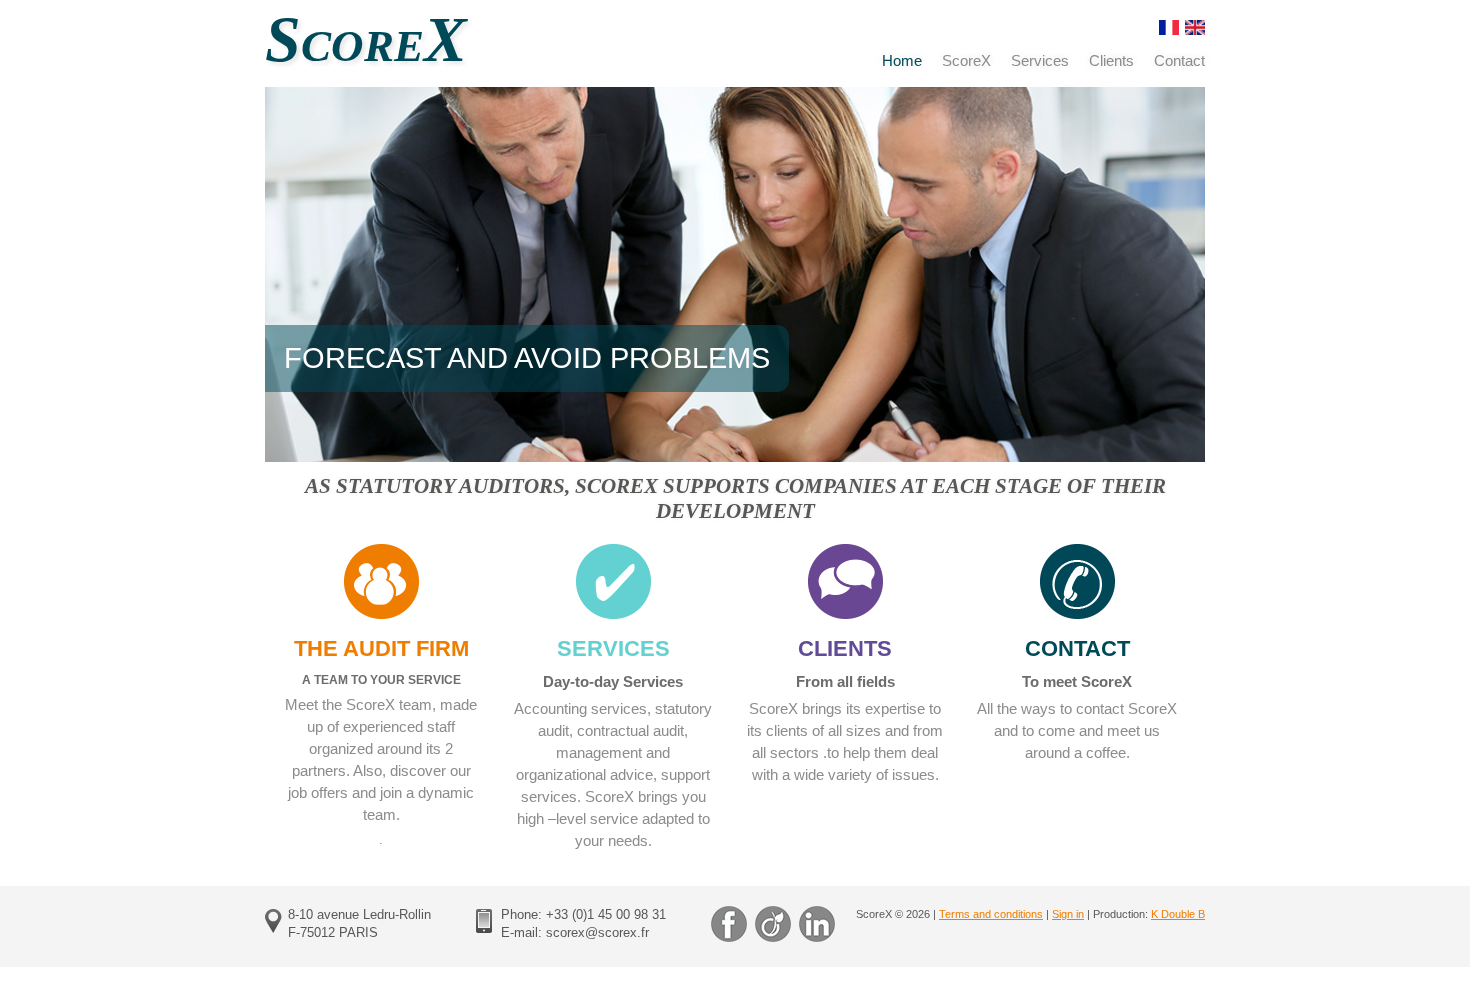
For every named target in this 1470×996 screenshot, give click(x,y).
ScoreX (966, 60)
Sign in (1068, 914)
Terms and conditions (991, 914)
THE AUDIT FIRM (381, 648)
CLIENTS (845, 648)
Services (1040, 60)
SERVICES (613, 648)
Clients (1111, 60)
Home (902, 60)
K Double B (1178, 914)
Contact (1179, 60)
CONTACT (1077, 648)
